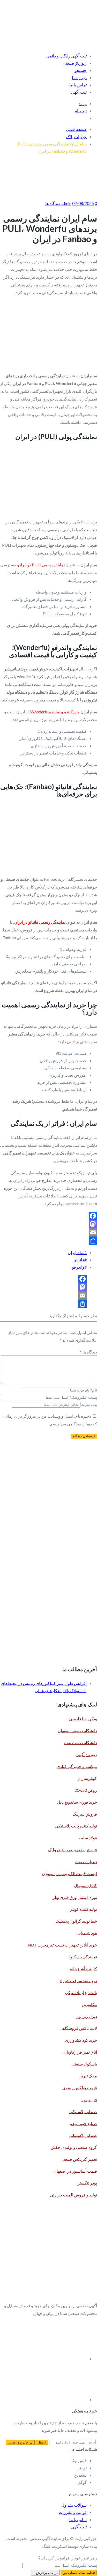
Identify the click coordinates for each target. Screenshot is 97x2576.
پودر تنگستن (87, 2183)
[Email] (48, 1232)
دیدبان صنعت (86, 1861)
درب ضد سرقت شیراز (78, 1981)
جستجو (81, 70)
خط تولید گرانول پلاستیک (76, 1921)
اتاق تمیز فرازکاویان (80, 2052)
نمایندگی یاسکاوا (83, 1957)
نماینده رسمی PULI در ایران (41, 565)
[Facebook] (48, 1216)
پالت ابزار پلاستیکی (81, 1992)
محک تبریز (88, 2076)
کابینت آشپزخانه (83, 1969)
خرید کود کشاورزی (81, 2040)
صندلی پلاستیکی (83, 2111)
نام (94, 1390)
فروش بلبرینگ (85, 1814)
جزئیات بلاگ (76, 136)
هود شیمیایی (87, 1933)
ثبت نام (81, 111)
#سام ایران (77, 1252)
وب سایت (89, 1404)
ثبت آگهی (79, 92)
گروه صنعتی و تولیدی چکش (74, 2147)
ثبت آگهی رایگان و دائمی (66, 56)
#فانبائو (80, 1260)
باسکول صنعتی (84, 2064)
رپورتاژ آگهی (87, 1754)
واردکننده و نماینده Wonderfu (55, 712)
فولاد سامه (88, 1838)
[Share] (48, 1241)
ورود (83, 103)
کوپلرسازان (87, 1778)
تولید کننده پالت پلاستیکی (76, 1826)
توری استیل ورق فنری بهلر (75, 1897)
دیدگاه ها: (88, 1352)
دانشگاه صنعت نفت (80, 1742)
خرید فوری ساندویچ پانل (77, 1802)
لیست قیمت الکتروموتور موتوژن (69, 1873)
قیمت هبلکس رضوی (80, 2088)
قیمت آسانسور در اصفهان (75, 2171)
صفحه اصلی (76, 129)
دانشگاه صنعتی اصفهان (77, 1731)
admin (66, 203)
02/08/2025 (83, 203)
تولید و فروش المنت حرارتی (73, 2195)
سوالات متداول (74, 2505)
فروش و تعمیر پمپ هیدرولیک (72, 1850)
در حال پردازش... (45, 2573)
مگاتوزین (89, 2004)
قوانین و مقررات (73, 2512)
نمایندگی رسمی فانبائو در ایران (40, 922)
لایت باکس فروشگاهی (78, 2028)
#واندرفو (79, 1267)
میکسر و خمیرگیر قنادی (77, 1766)
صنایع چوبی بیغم (83, 2123)
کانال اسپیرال (85, 1885)
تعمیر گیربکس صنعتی (79, 2159)
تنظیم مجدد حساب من (79, 2573)
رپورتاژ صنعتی (75, 63)
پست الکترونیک (83, 1397)
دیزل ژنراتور (87, 2016)
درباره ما (79, 77)
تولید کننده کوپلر (84, 1909)
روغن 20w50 (86, 1790)
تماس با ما (78, 85)
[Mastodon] (48, 1224)
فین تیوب (89, 2100)
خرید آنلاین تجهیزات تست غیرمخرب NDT (62, 1945)
